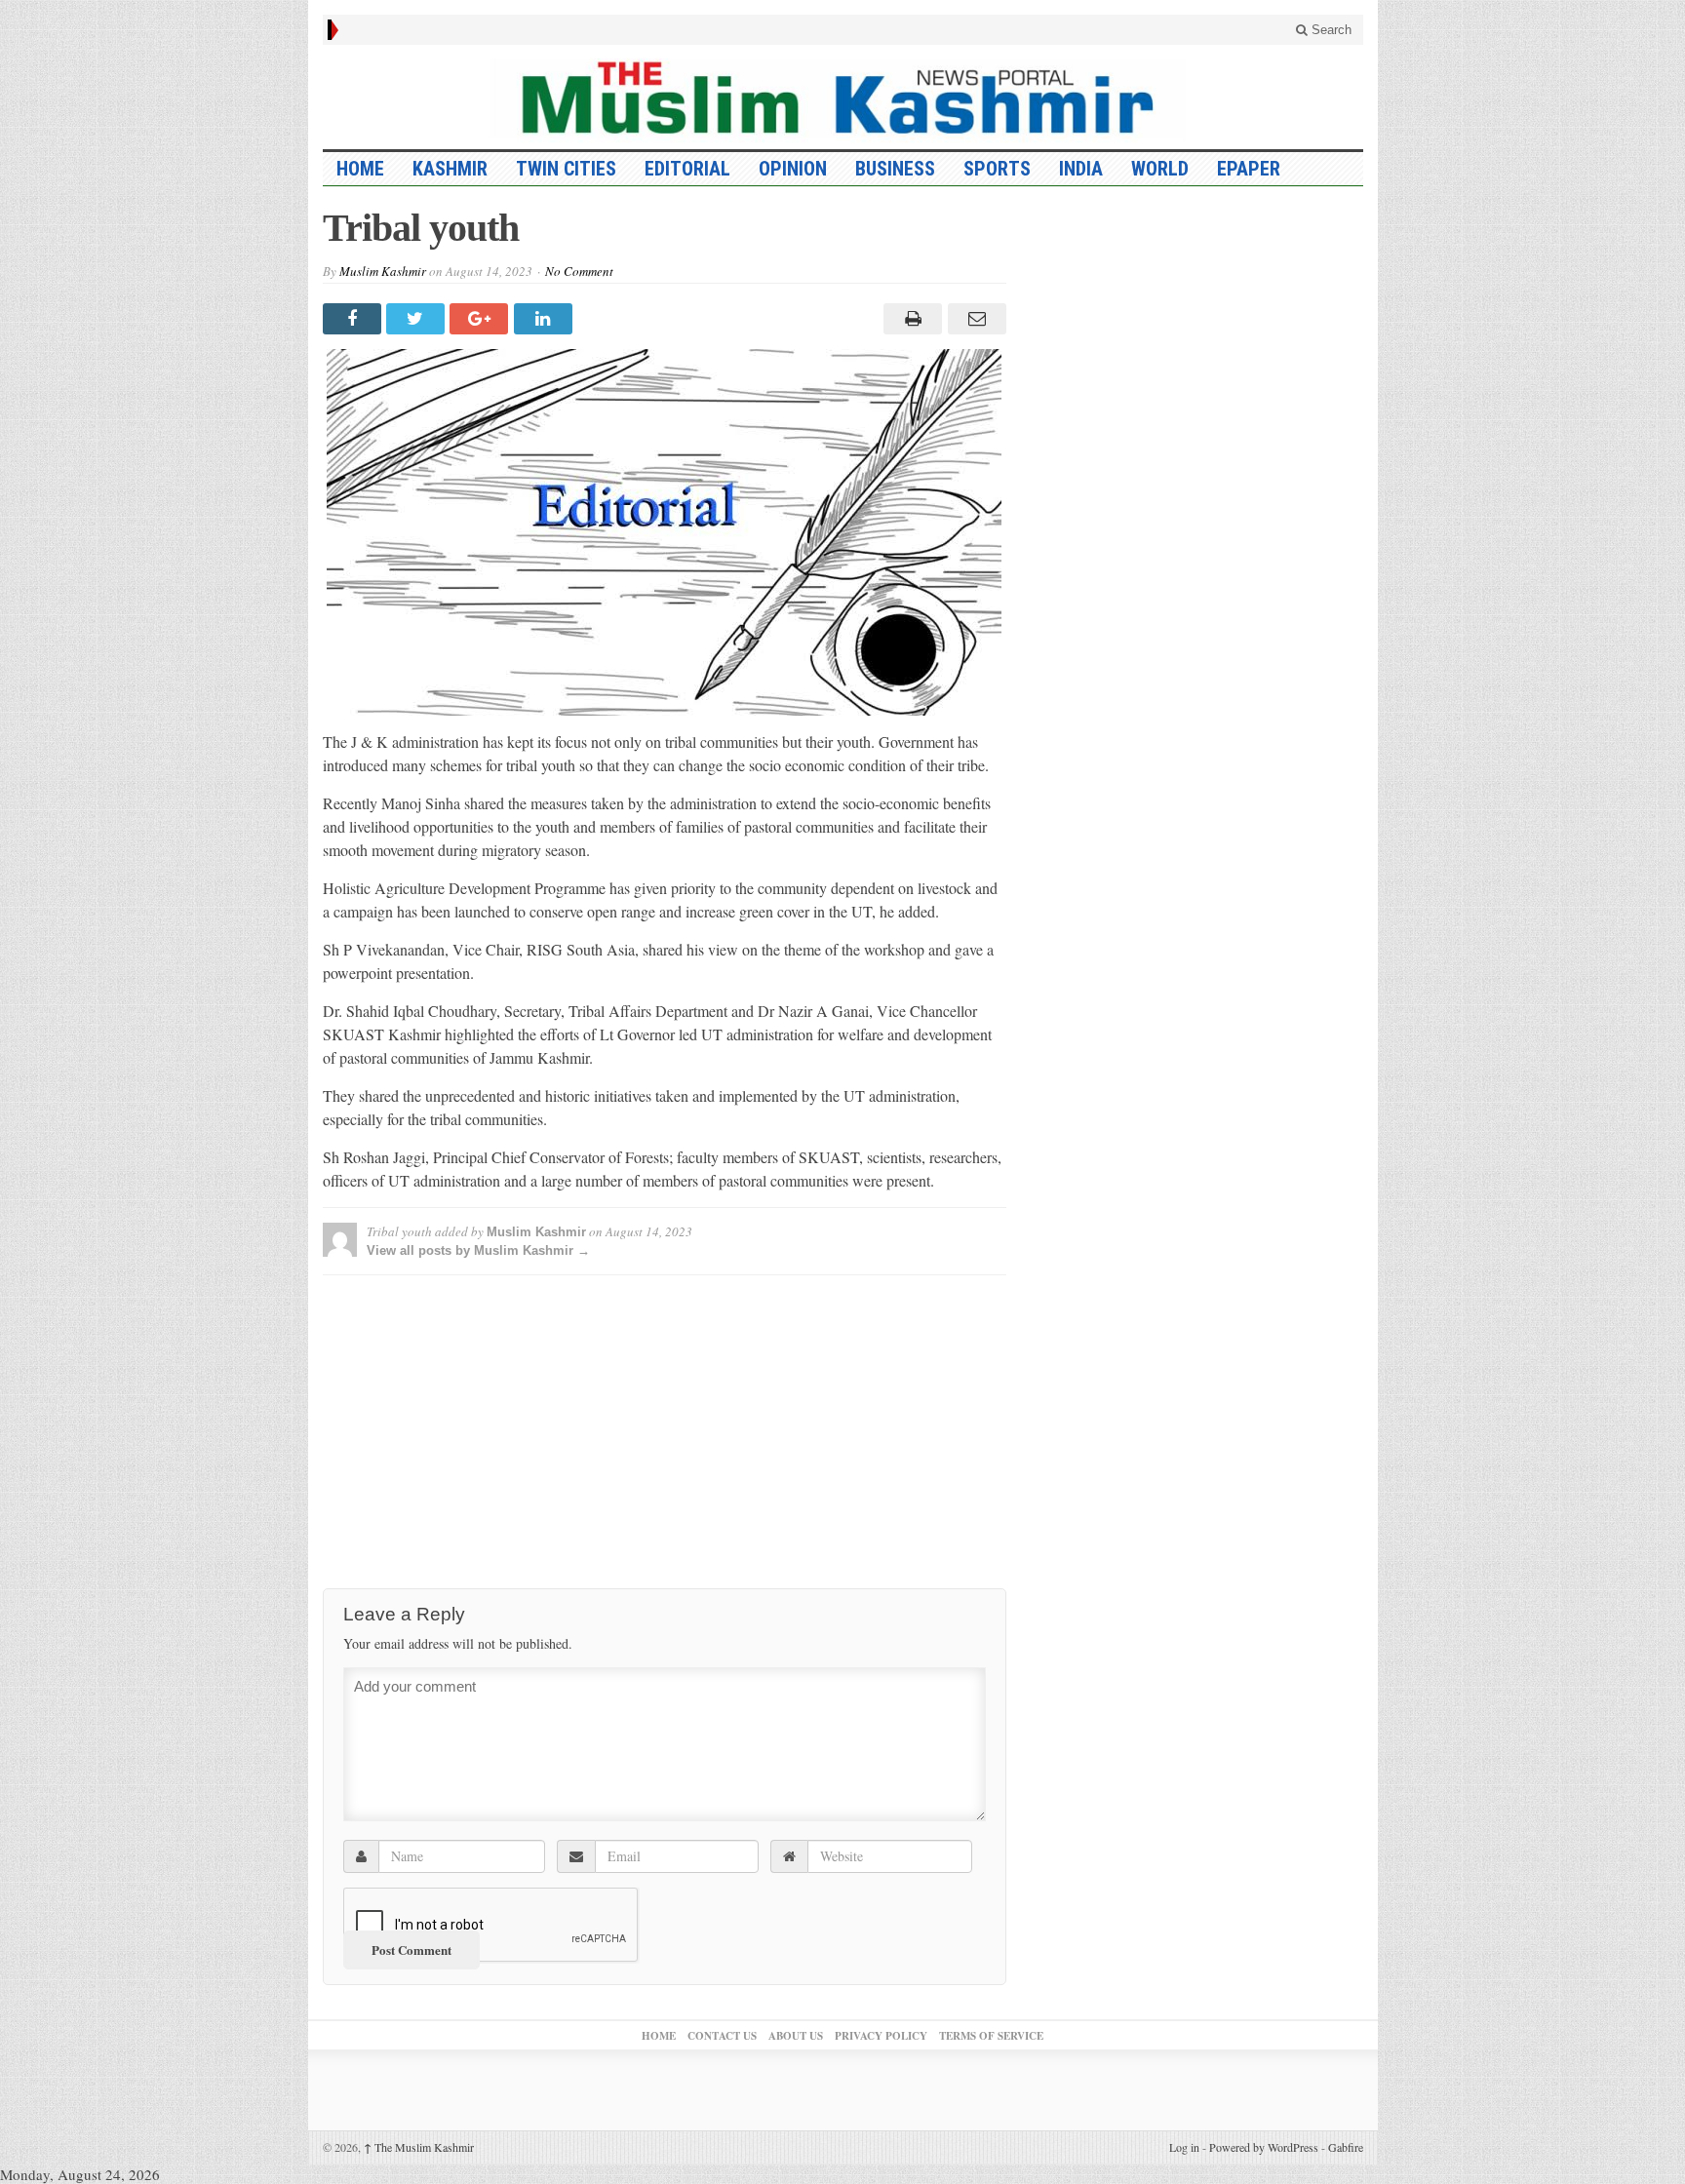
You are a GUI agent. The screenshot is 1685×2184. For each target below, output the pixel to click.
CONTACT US (722, 2036)
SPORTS (997, 169)
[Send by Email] (974, 319)
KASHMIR (450, 169)
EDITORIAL (687, 169)
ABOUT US (796, 2036)
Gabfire (1346, 2147)
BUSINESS (895, 169)
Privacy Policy (881, 2036)
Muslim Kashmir (383, 271)
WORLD (1160, 169)
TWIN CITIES (566, 169)
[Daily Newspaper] (843, 97)
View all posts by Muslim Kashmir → (478, 1250)
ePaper (1249, 169)
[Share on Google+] (481, 319)
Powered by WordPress (1264, 2147)
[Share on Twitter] (418, 319)
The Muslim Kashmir (419, 2147)
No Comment (579, 271)
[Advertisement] (665, 1426)
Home (659, 2036)
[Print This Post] (910, 319)
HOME (360, 169)
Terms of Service (991, 2036)
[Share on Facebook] (354, 319)
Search (1330, 30)
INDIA (1081, 169)
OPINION (793, 169)
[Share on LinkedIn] (546, 319)
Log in (1184, 2147)
